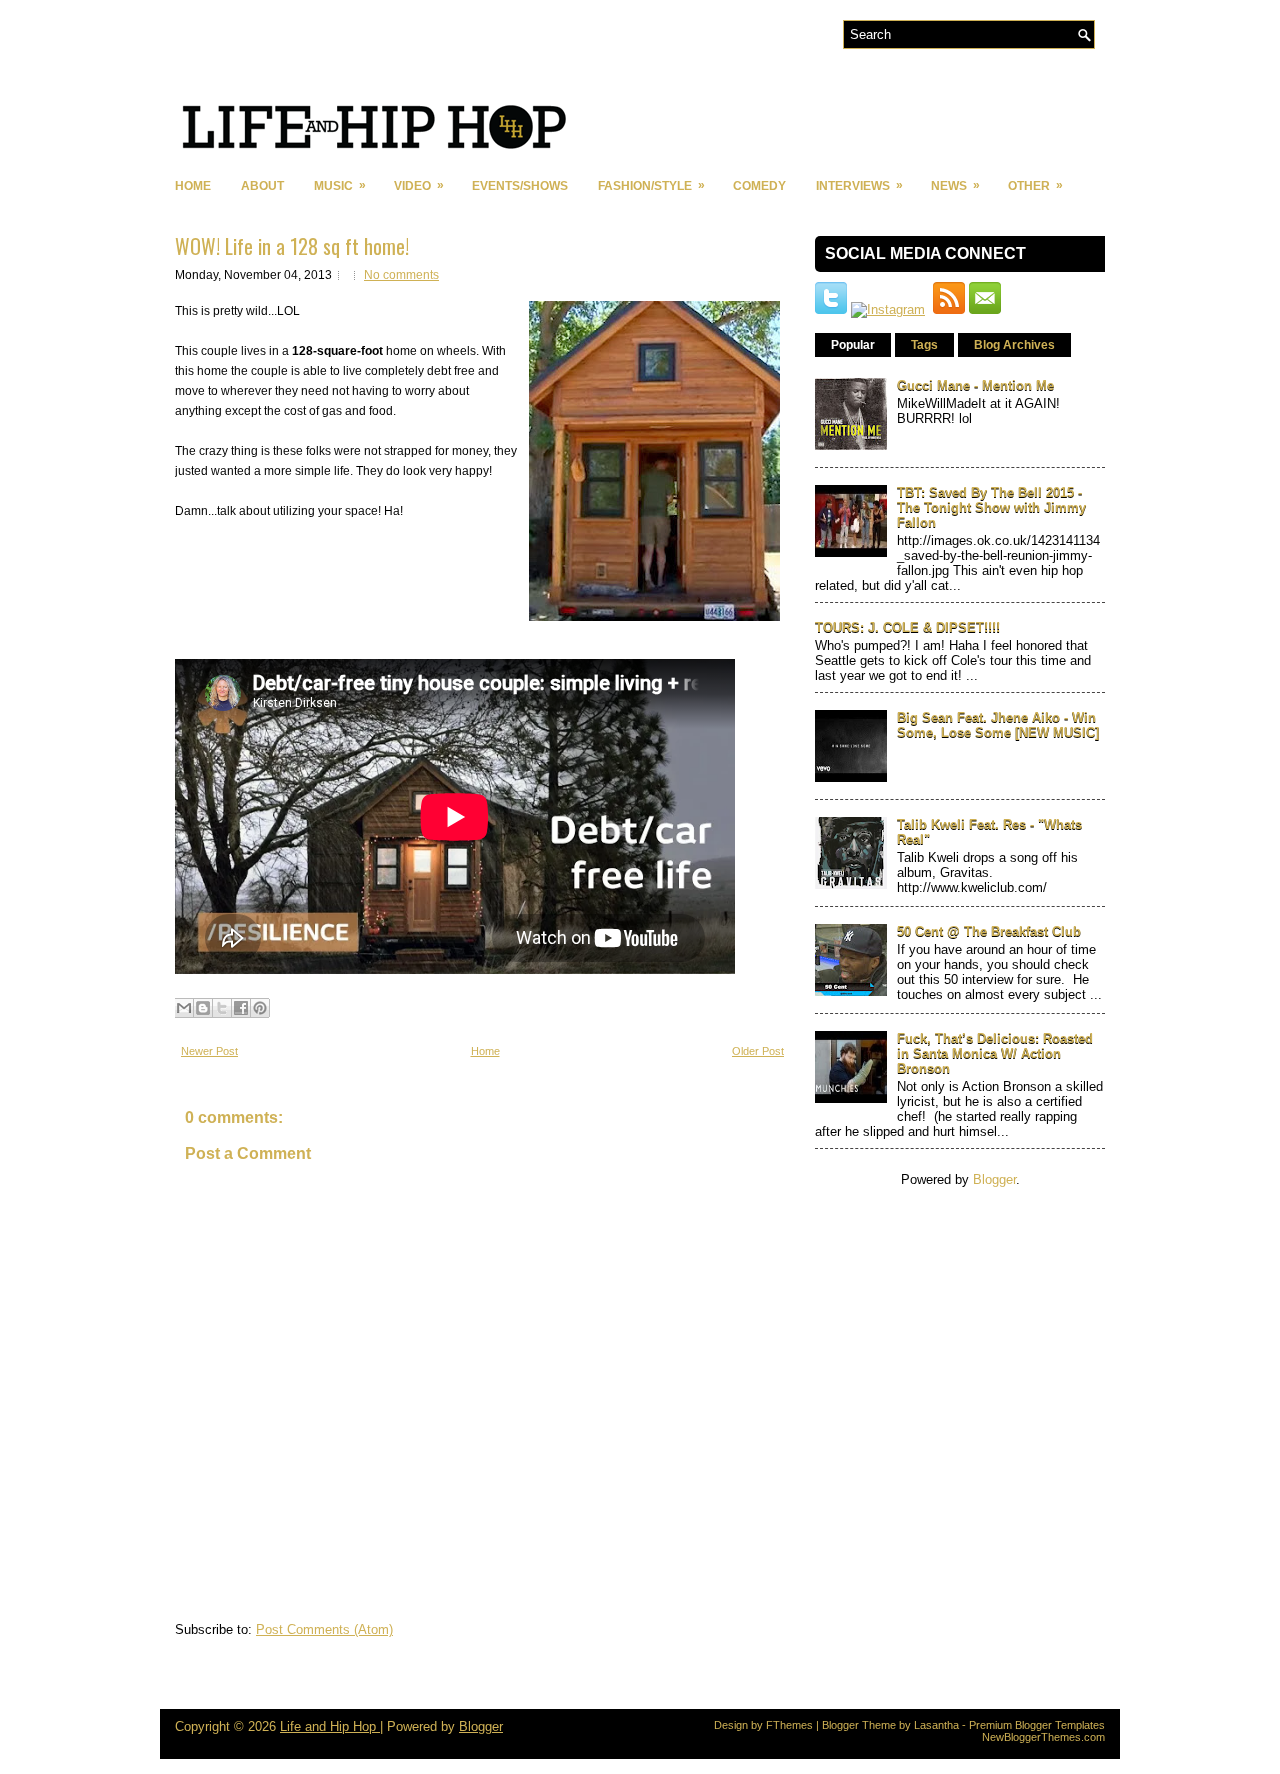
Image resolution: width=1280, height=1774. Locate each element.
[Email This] (184, 1008)
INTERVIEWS (859, 185)
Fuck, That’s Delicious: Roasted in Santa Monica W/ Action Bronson (995, 1053)
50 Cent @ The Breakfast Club (989, 931)
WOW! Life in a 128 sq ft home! (292, 246)
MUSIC (340, 185)
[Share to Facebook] (241, 1008)
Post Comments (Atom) (324, 1629)
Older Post (758, 1051)
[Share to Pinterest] (260, 1008)
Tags (924, 345)
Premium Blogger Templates (1037, 1725)
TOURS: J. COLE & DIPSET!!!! (907, 627)
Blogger (994, 1179)
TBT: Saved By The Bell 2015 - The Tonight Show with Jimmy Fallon (991, 507)
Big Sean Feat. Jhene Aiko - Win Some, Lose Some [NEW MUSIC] (998, 725)
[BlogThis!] (203, 1008)
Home (193, 186)
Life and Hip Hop (330, 1726)
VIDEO (419, 185)
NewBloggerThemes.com (1043, 1737)
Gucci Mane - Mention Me (975, 385)
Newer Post (209, 1051)
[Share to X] (222, 1008)
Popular (853, 345)
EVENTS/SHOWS (520, 186)
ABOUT (262, 186)
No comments (401, 275)
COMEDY (759, 186)
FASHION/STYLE (651, 185)
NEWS (955, 185)
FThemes (789, 1725)
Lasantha (936, 1725)
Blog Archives (1014, 345)
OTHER (1035, 185)
